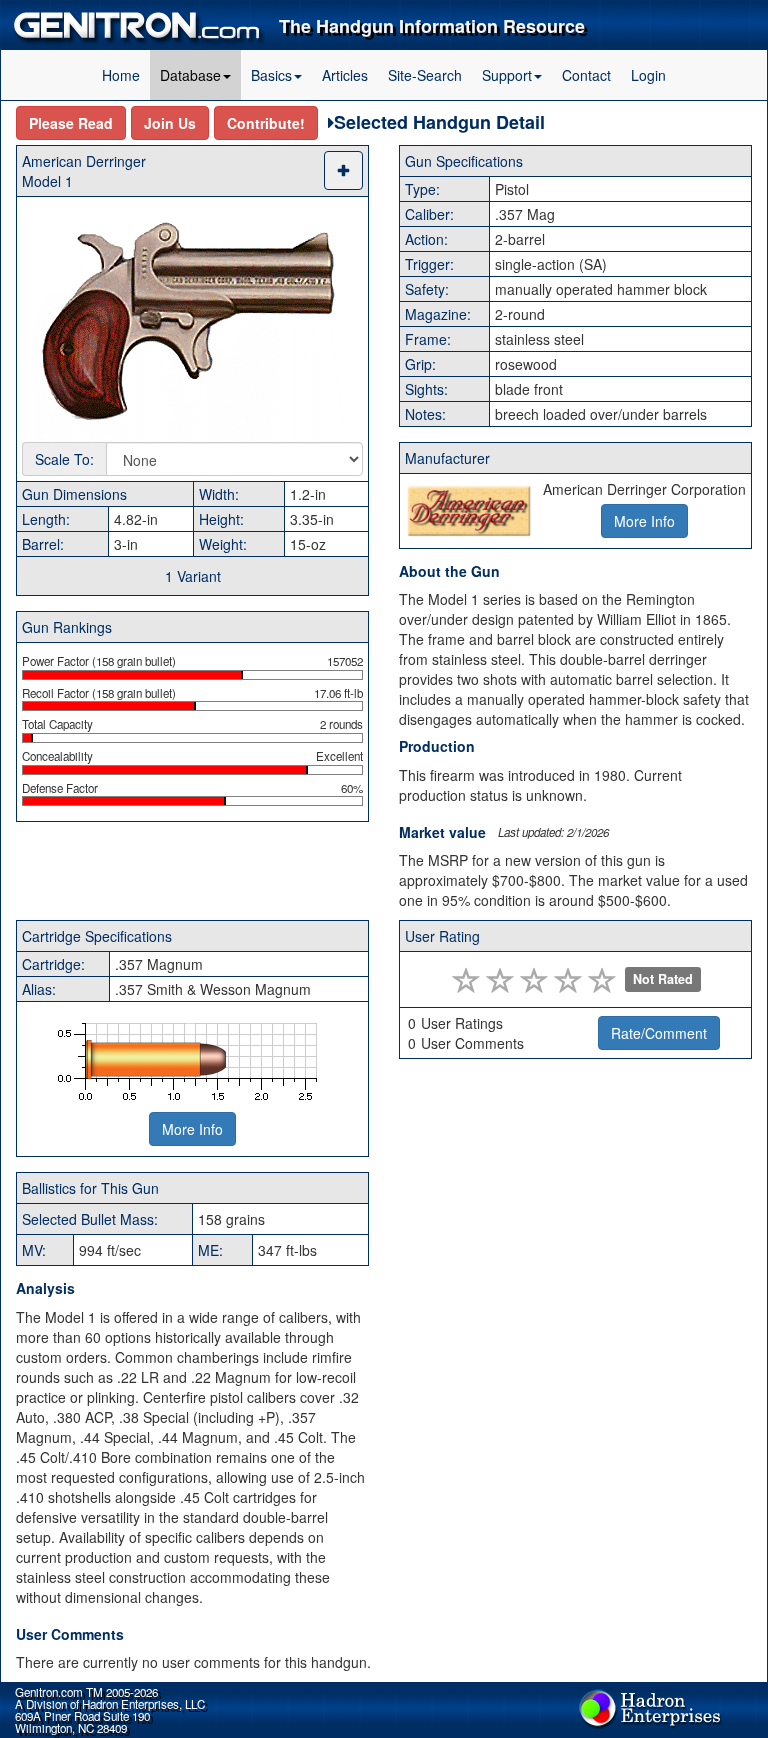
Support (507, 75)
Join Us (170, 123)
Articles (345, 75)
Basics (271, 75)
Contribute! (266, 123)
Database (190, 75)
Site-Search (425, 75)
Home (121, 75)
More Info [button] (644, 521)
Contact (586, 75)
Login (648, 75)
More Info (192, 1129)
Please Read (71, 123)
